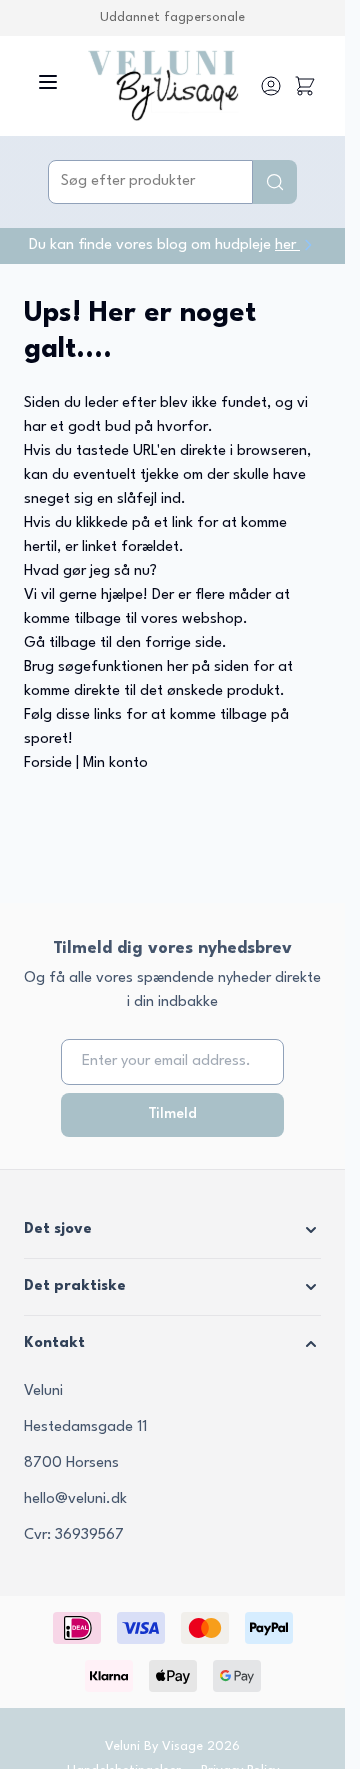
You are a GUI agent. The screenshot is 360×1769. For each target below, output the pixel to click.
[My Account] (271, 86)
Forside (48, 763)
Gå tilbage (60, 643)
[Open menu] (48, 82)
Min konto (115, 763)
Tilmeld (172, 1114)
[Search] (275, 182)
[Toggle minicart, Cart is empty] (305, 86)
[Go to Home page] (163, 86)
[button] (172, 1230)
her (287, 245)
